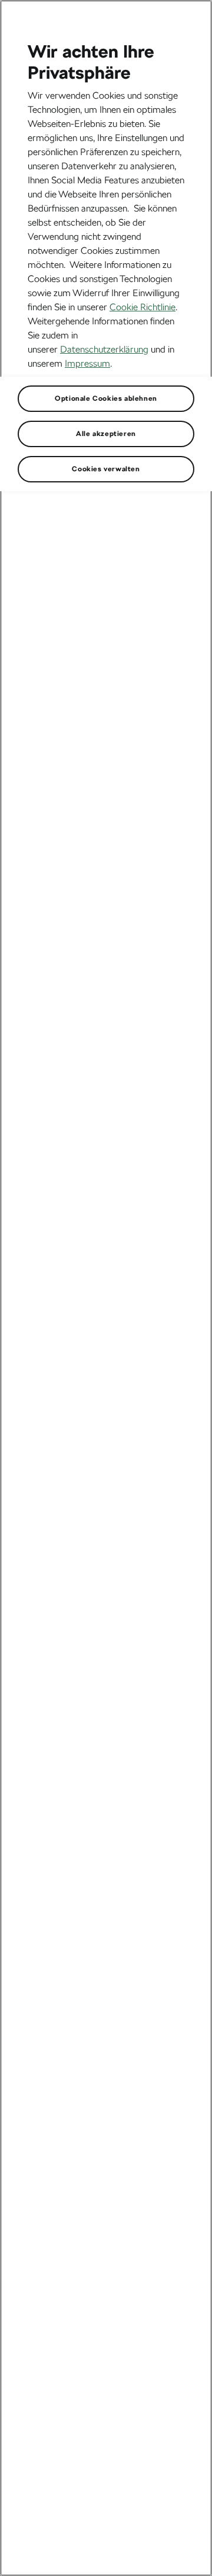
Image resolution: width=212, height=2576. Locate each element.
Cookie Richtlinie (143, 307)
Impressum (87, 363)
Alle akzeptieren (106, 434)
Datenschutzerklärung (104, 349)
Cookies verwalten (106, 469)
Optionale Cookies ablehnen (106, 398)
